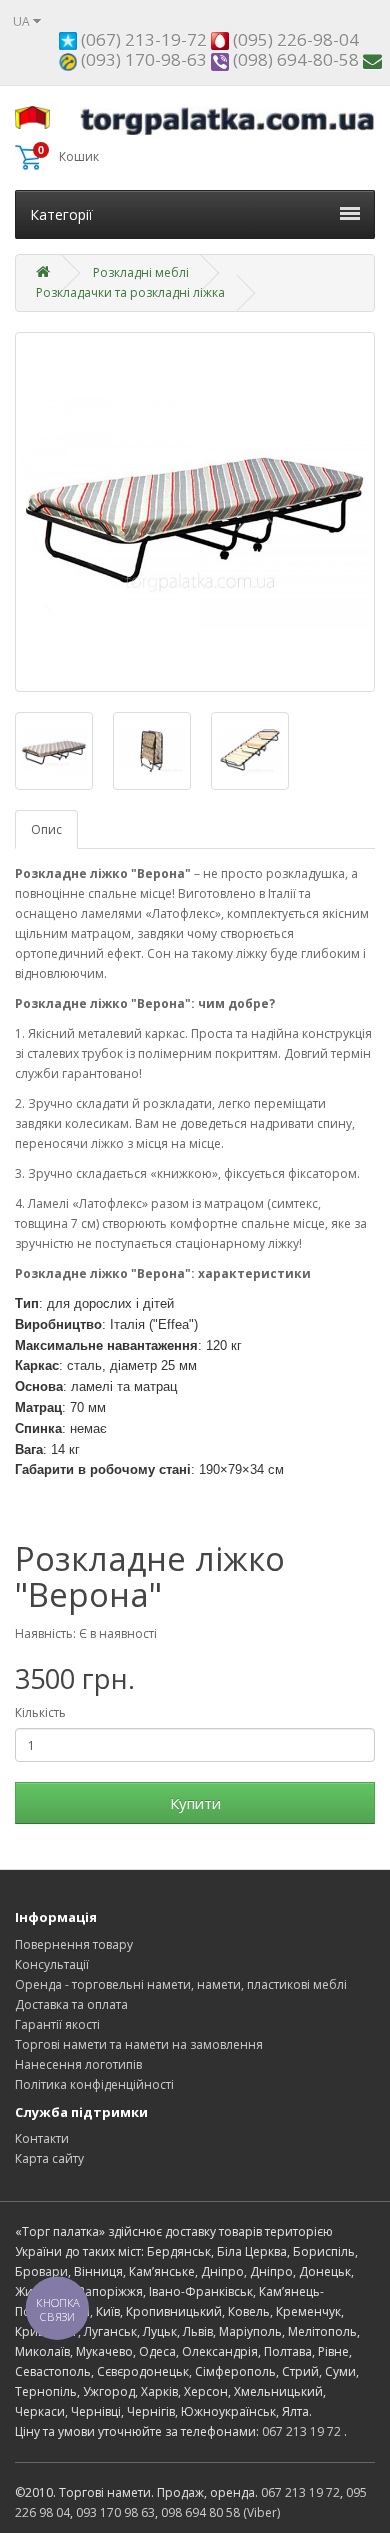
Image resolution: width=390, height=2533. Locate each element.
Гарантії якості (57, 2024)
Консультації (52, 1964)
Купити (195, 1803)
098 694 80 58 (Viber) (220, 2512)
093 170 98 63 (115, 2512)
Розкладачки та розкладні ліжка (130, 292)
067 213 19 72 (301, 2431)
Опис (46, 829)
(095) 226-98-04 (294, 39)
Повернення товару (74, 1944)
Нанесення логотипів (78, 2064)
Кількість (40, 1712)
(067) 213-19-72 (142, 39)
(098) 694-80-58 (294, 59)
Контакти (42, 2138)
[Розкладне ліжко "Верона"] (195, 512)
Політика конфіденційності (94, 2084)
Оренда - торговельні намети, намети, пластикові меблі (181, 1984)
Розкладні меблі (141, 272)
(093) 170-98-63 (142, 59)
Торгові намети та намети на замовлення (139, 2044)
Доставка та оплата (71, 2004)
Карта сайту (49, 2158)
